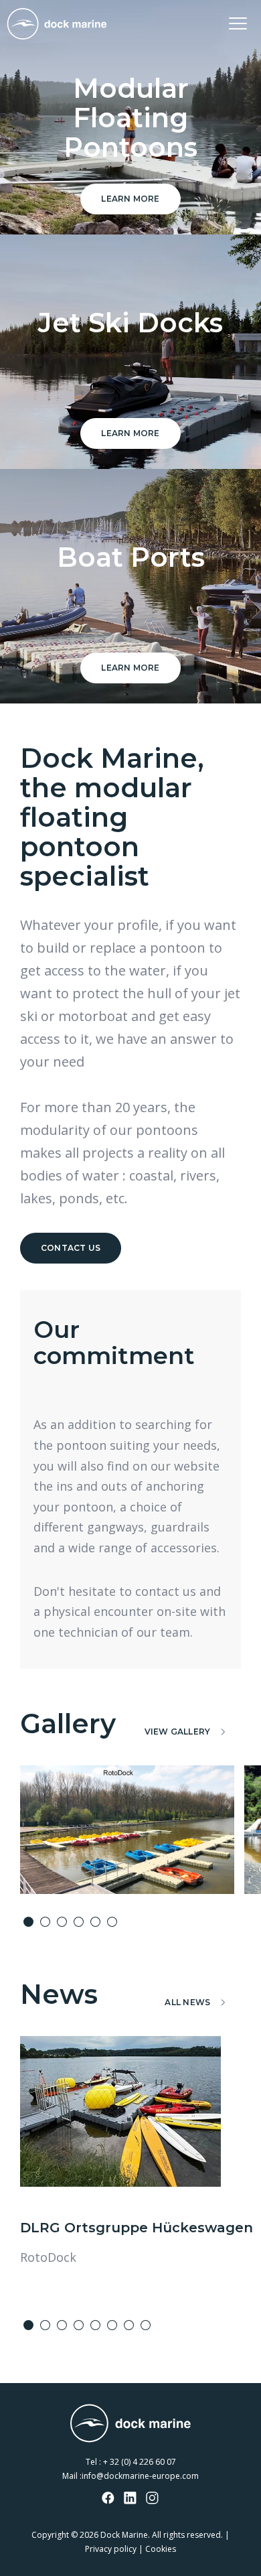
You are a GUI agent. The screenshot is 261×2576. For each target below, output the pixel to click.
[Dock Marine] (57, 24)
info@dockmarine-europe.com (140, 2476)
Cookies (161, 2549)
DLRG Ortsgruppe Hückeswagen (137, 2228)
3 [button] (62, 1922)
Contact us (71, 1248)
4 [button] (79, 1922)
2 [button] (45, 1922)
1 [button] (28, 1922)
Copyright (50, 2535)
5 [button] (95, 1922)
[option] (127, 1830)
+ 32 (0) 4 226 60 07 (140, 2462)
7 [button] (129, 2325)
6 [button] (112, 1922)
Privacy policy (111, 2549)
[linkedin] (130, 2499)
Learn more (130, 199)
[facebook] (108, 2499)
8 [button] (146, 2325)
